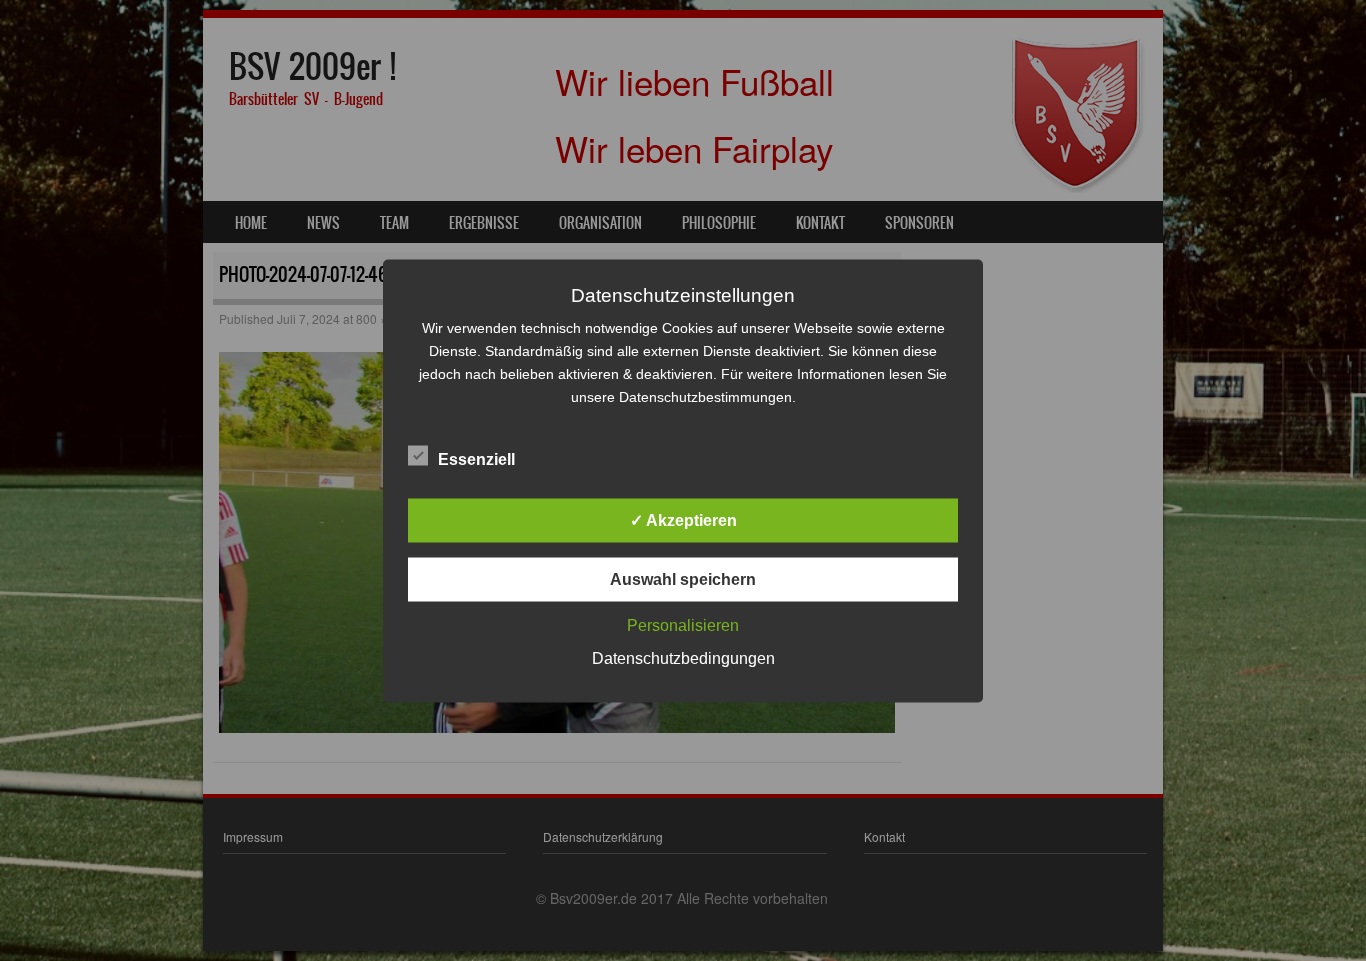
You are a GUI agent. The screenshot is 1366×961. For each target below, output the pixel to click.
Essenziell (476, 458)
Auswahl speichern (683, 578)
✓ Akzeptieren (683, 519)
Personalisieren (683, 624)
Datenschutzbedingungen (683, 657)
